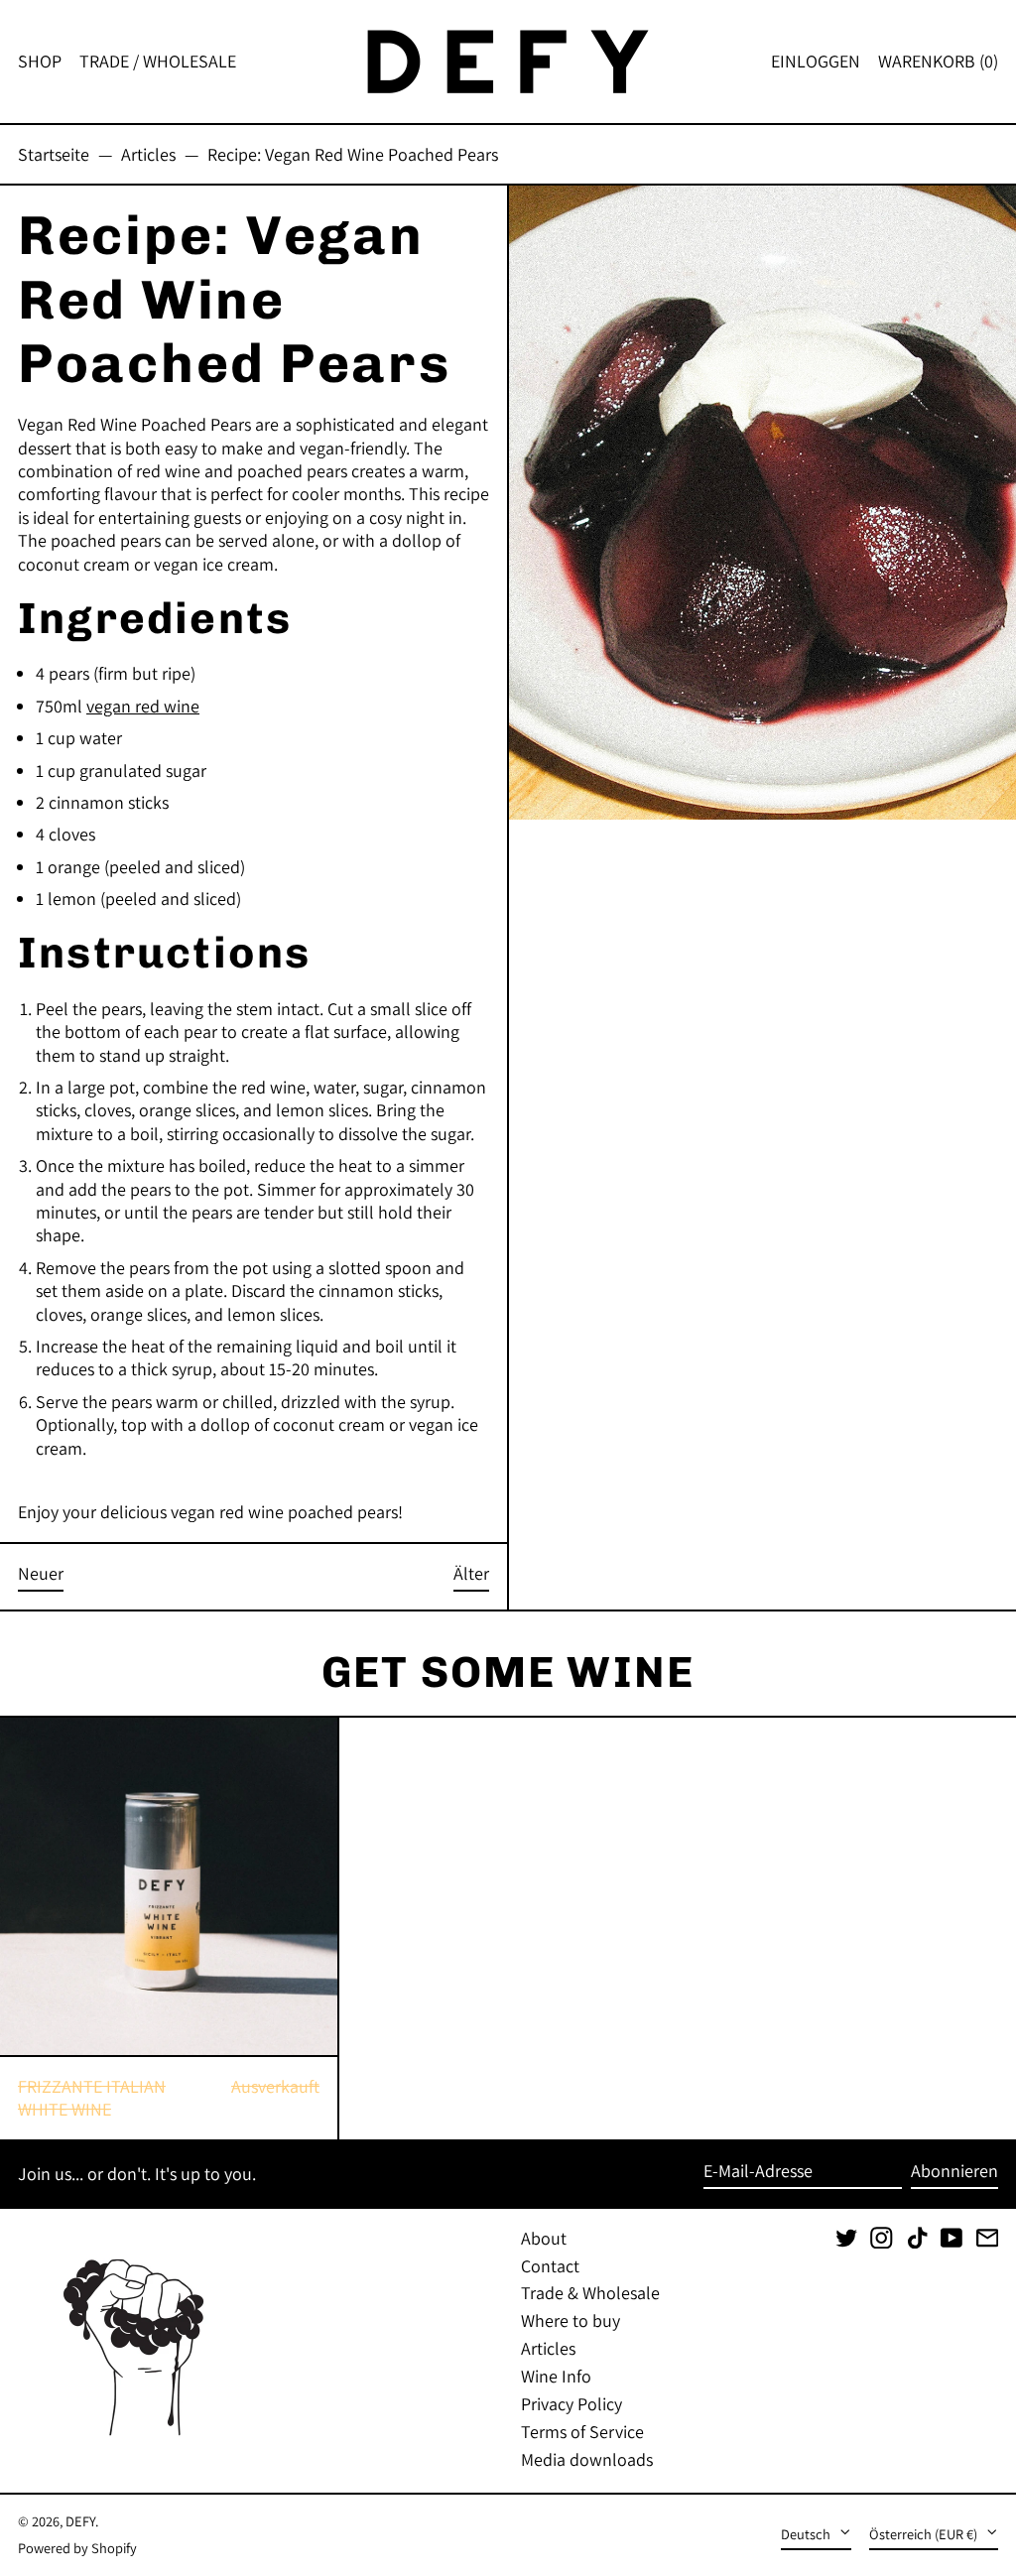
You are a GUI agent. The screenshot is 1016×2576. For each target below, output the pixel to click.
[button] (938, 62)
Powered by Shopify (77, 2548)
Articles (148, 154)
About (544, 2238)
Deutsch (807, 2534)
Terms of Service (582, 2432)
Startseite (54, 154)
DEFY (80, 2521)
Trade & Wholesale (590, 2293)
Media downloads (587, 2459)
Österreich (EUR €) (925, 2534)
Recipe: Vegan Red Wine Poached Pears (353, 154)
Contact (550, 2266)
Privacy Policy (571, 2404)
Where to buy (571, 2320)
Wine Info (556, 2376)
